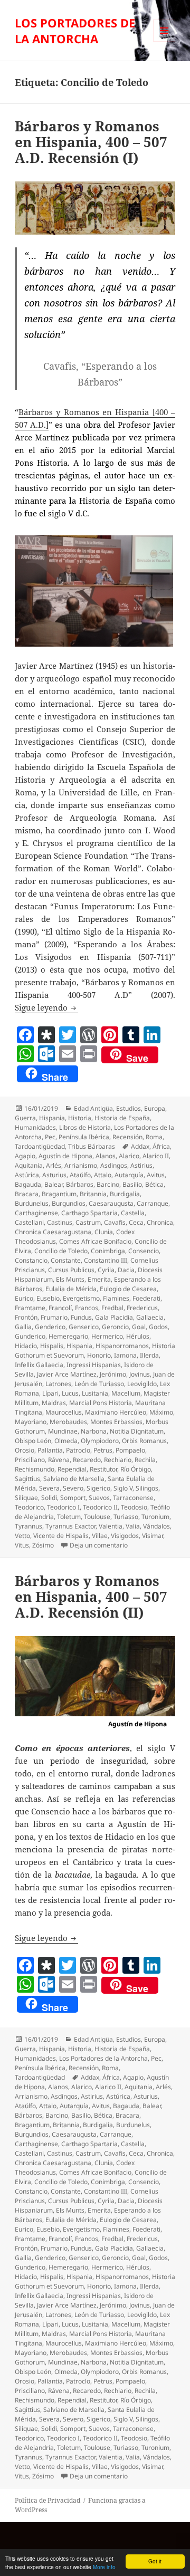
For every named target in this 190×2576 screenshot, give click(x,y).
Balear (54, 1184)
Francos (87, 1308)
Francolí (60, 1308)
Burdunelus (32, 1203)
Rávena (59, 1460)
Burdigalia (125, 1194)
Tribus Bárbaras (92, 1146)
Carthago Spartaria (89, 1213)
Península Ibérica (84, 1137)
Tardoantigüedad (40, 1146)
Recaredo (87, 1460)
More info (104, 2567)
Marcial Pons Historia (101, 1403)
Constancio (31, 1260)
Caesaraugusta (111, 1203)
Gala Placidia (114, 1317)
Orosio (25, 1450)
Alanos (106, 1156)
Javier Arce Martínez (67, 1374)
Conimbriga (108, 1251)
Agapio (25, 1156)
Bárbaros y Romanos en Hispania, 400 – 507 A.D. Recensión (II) (91, 1597)
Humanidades (35, 1127)
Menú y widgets (164, 41)
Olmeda (66, 1441)
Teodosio (134, 1507)
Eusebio (48, 1298)
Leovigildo (142, 1384)
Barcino (108, 1184)
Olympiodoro (100, 1441)
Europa (155, 1108)
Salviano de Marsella (74, 1479)
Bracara (27, 1194)
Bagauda (28, 1184)
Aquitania (29, 1165)
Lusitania (95, 1393)
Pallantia (50, 1450)
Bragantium (59, 1194)
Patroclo (78, 1450)
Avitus (156, 1175)
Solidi (49, 1498)
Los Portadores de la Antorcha (103, 2058)
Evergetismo (81, 1298)
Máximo (161, 1412)
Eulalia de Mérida (71, 1289)
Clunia (104, 1232)
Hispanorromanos (122, 1346)
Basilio (132, 1184)
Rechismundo (35, 1469)
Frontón (26, 1317)
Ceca (136, 1222)
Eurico (24, 1298)
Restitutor (103, 1469)
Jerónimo (113, 1374)
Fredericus (142, 1308)
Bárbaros (80, 1184)
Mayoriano (31, 1422)
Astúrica (27, 1175)
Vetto (22, 1536)
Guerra (25, 1118)
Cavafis (115, 1222)
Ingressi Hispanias (94, 1365)
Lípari (50, 1393)
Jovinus (140, 1374)
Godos (158, 1327)
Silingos (147, 1488)
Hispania (52, 1118)
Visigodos (125, 1536)
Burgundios (69, 1203)
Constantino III (106, 1260)
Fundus (81, 1317)
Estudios (129, 1108)
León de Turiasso (99, 1384)
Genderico (50, 1327)
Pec (50, 1137)
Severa (49, 1488)
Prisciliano (30, 1460)
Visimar (153, 1536)
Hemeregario (68, 1336)
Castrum (88, 1222)
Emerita (99, 1279)
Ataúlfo (80, 1175)
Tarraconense (133, 1498)
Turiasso (126, 1517)
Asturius (54, 1175)
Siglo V (123, 1488)
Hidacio (26, 1346)
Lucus (70, 1393)
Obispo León (33, 1441)
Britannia (93, 1194)
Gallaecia (150, 1317)
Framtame (30, 1308)
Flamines (116, 1298)
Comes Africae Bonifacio (95, 1241)
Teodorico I (63, 1507)
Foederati (146, 1298)
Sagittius (27, 1479)
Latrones (58, 1384)
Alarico (129, 1156)
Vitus (22, 1545)
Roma (154, 1137)
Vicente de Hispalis (61, 1536)
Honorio (99, 1355)
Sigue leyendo (46, 1007)
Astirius (141, 1165)
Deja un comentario (99, 1545)
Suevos (99, 1498)
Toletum (69, 1517)
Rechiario (118, 1460)
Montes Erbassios (116, 1422)
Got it (155, 2561)
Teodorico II (100, 1507)
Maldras (54, 1403)
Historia (80, 1118)
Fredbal (112, 1308)
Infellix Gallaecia (39, 1365)
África (161, 1146)
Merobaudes (68, 1422)
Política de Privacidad (47, 2500)
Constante (66, 1260)
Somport (73, 1498)
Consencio (144, 1251)
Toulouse (97, 1517)
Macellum (126, 1393)
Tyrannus (28, 1526)
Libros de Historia (85, 1127)
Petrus (103, 1450)
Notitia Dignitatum (137, 1431)
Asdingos (114, 1165)
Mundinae (63, 1431)
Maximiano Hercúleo (116, 1412)
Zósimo (43, 1545)
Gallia (23, 1327)
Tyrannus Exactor (70, 1526)
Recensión (127, 1137)
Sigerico (98, 1488)
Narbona (94, 1431)
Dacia (126, 1270)
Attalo (103, 1175)
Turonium (155, 1517)
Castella (133, 1213)
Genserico (84, 1327)
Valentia (111, 1526)
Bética (154, 1184)
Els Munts (70, 1279)
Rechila (145, 1460)
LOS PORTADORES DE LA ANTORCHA (75, 31)
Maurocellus (64, 1412)
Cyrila (106, 1270)
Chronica (160, 1222)
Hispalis (52, 1346)
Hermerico (107, 1336)
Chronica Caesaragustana (53, 1232)
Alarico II (156, 1156)
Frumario (54, 1317)
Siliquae (26, 1498)
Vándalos (156, 1526)
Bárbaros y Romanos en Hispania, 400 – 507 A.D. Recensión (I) (91, 142)
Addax (140, 1146)
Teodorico (29, 1507)
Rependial (72, 1469)
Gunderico (30, 1336)
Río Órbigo (136, 1469)
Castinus (60, 1222)
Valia (133, 1526)
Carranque (153, 1203)
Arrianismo (81, 1165)
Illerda (149, 1355)
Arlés (54, 1165)
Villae (100, 1536)
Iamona (125, 1355)
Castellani (29, 1222)
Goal (139, 1327)
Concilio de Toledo (61, 1251)
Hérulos (138, 1336)
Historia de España (122, 1118)
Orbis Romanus (144, 1441)
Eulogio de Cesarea (128, 1289)
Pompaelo (130, 1450)
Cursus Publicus (71, 1270)
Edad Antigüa (93, 1108)
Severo (73, 1488)
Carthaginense (36, 1213)
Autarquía (129, 1175)
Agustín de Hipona (65, 1156)
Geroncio (115, 1327)
